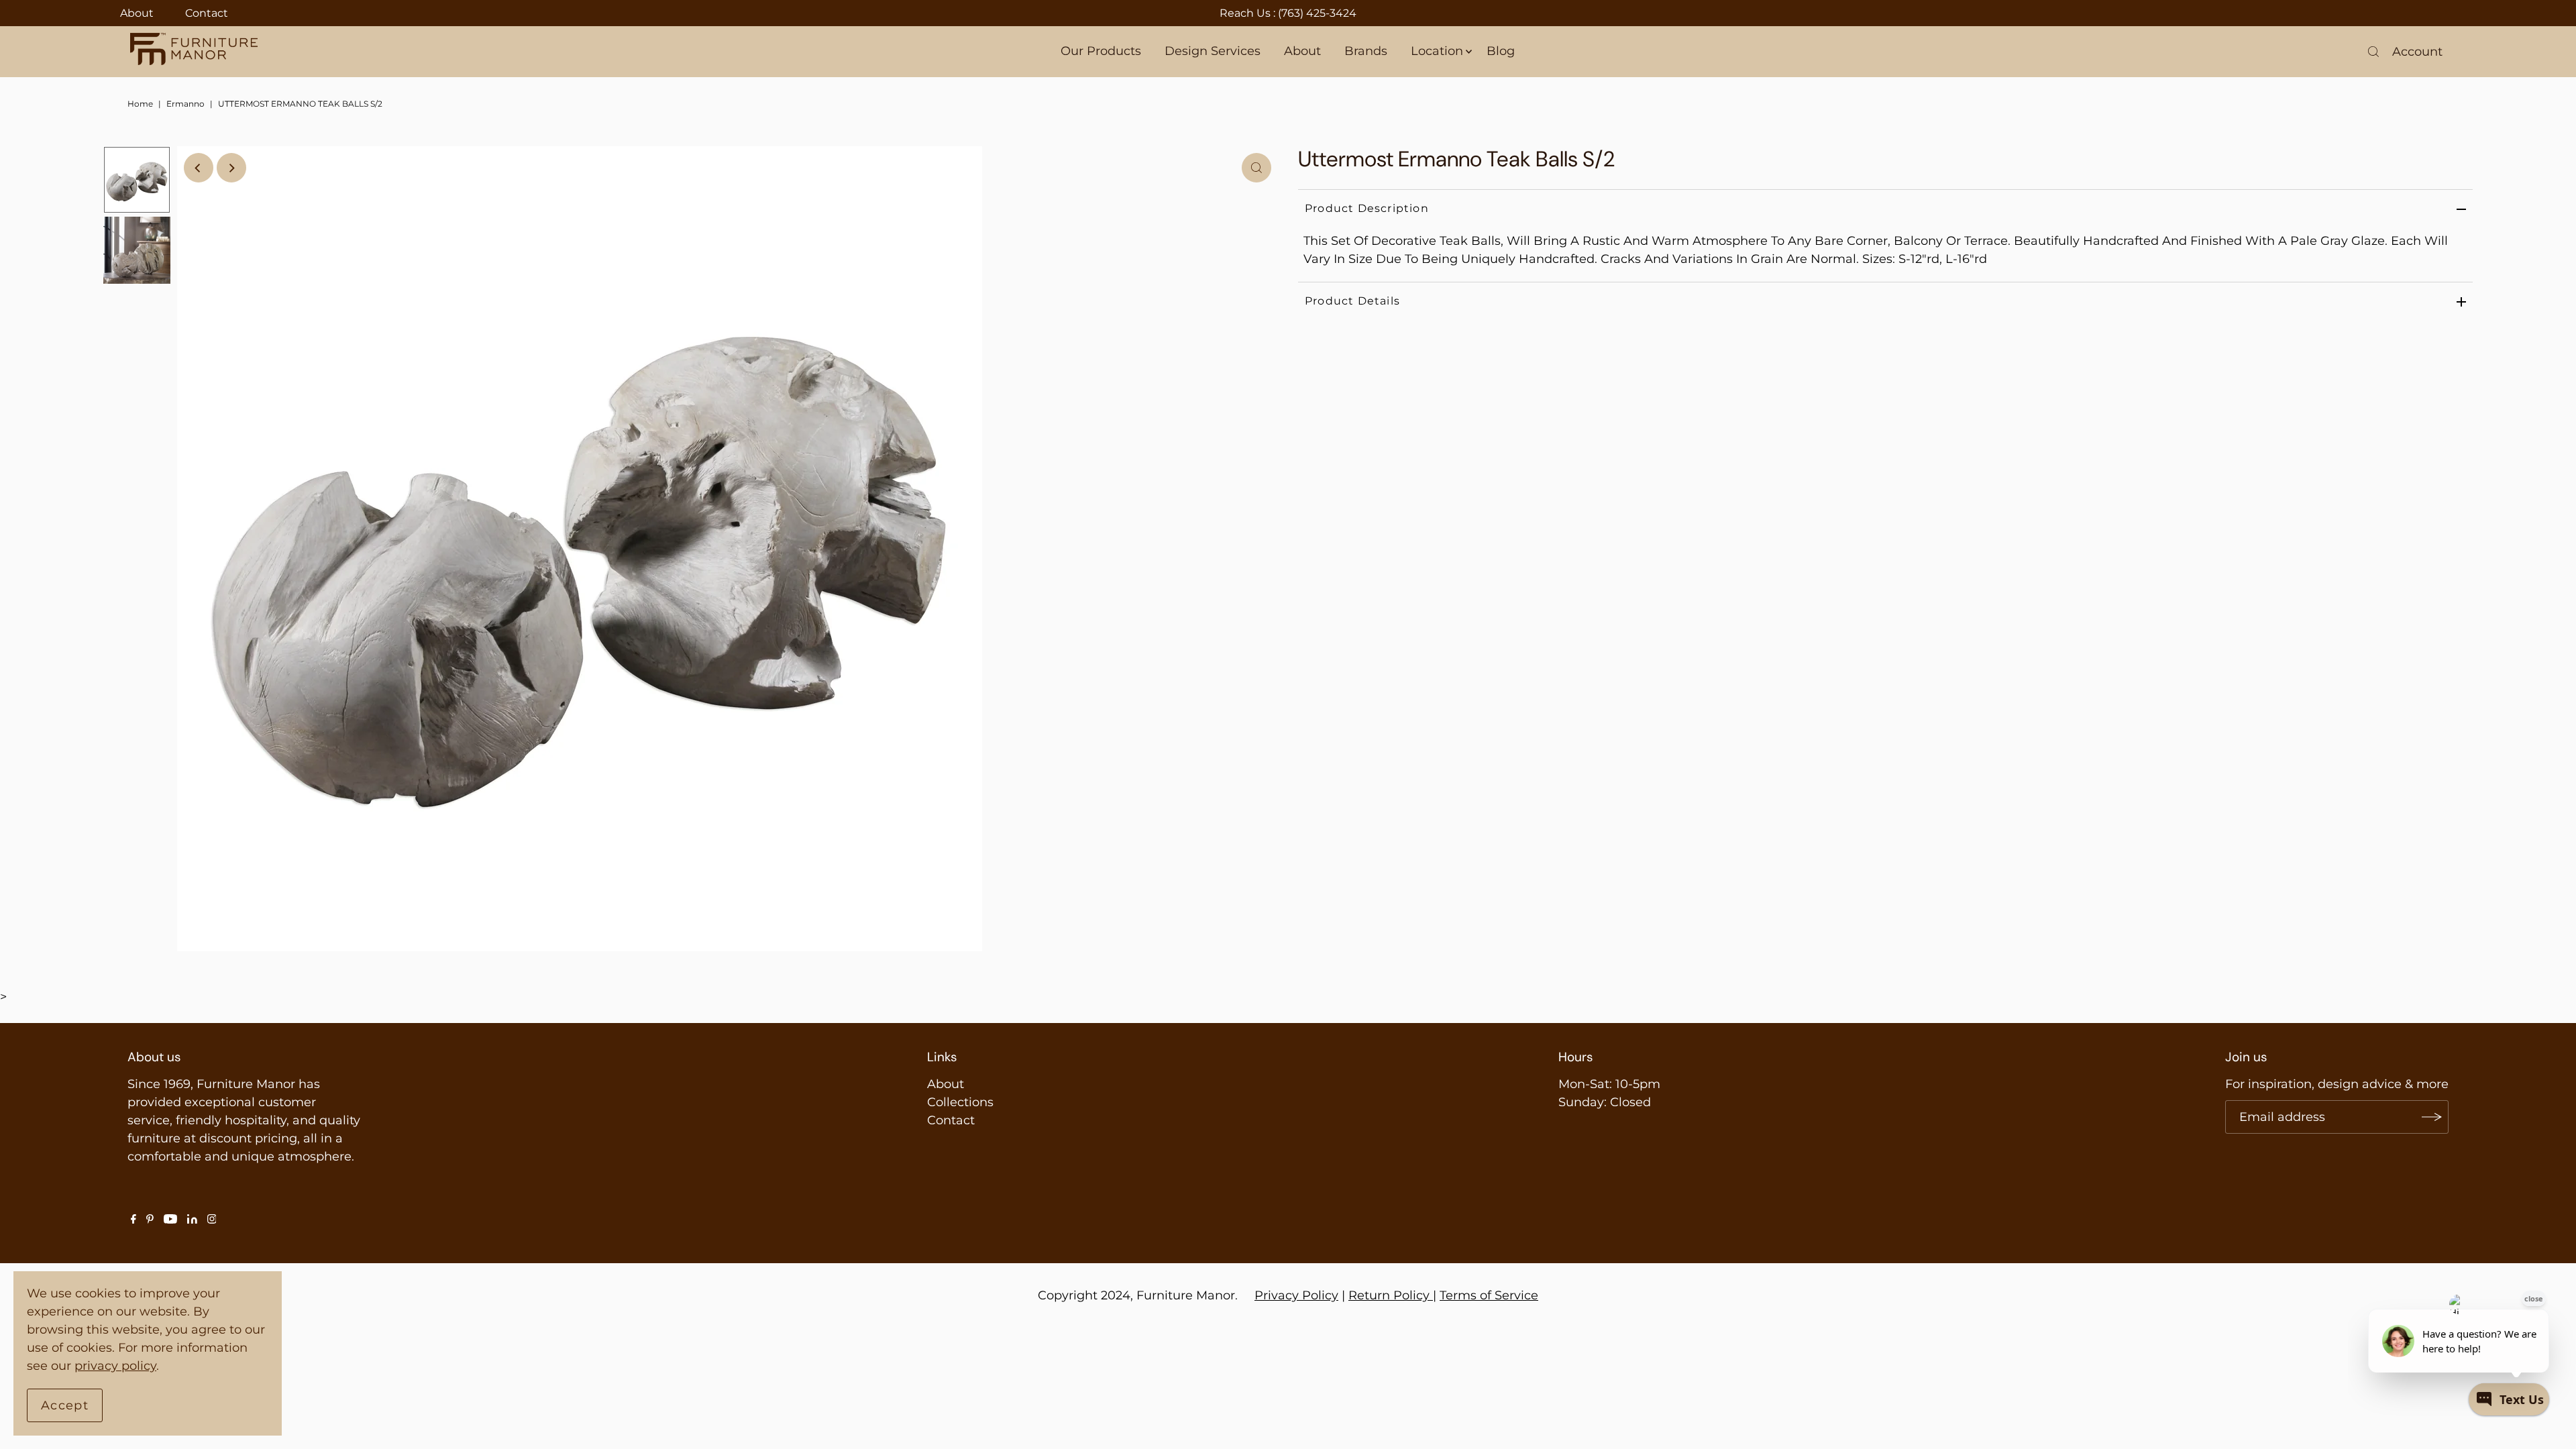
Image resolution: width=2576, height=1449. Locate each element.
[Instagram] (212, 1220)
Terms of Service (1489, 1295)
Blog (1501, 51)
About (137, 13)
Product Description (1367, 208)
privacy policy (115, 1366)
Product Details (1352, 301)
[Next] (231, 168)
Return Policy (1389, 1295)
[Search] (2373, 52)
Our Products (1101, 51)
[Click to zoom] (1256, 168)
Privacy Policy (1296, 1295)
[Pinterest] (150, 1220)
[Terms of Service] (1431, 1295)
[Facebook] (133, 1220)
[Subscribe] (2432, 1117)
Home (140, 104)
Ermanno (185, 104)
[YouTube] (170, 1220)
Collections (960, 1102)
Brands (1366, 51)
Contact (207, 13)
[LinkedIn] (192, 1220)
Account (2417, 52)
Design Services (1213, 51)
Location (1437, 51)
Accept (65, 1405)
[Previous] (199, 168)
